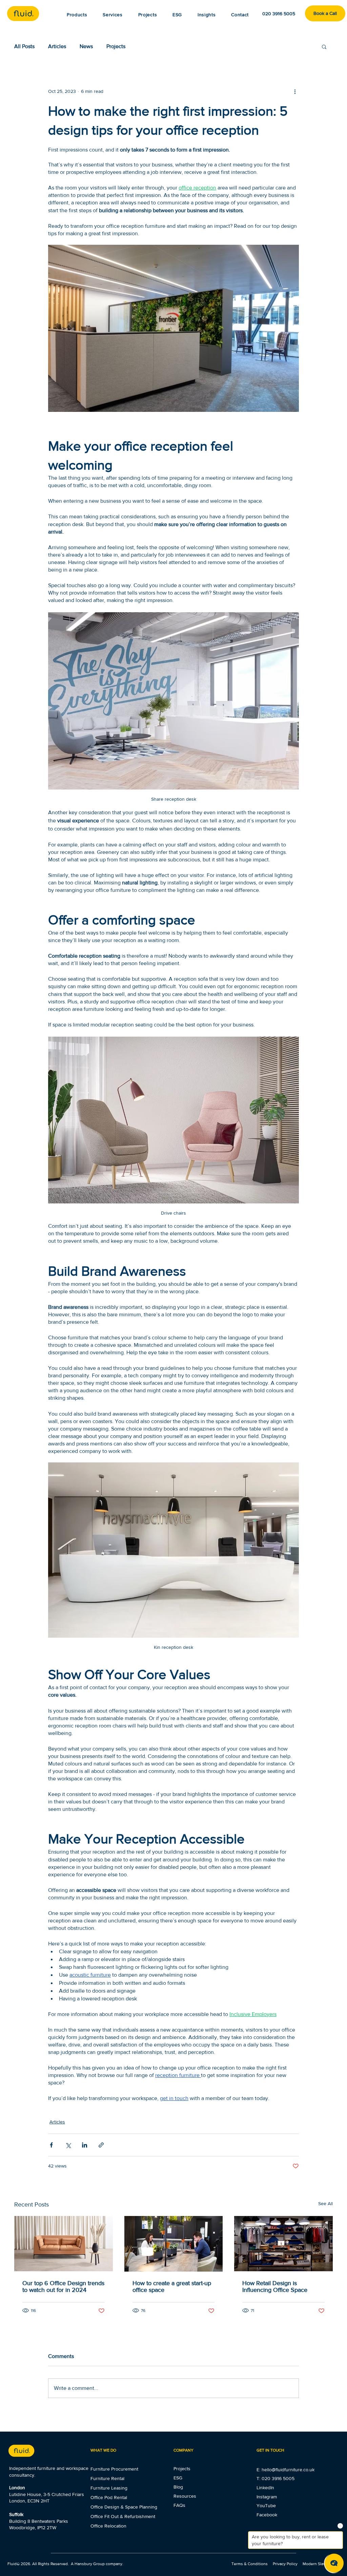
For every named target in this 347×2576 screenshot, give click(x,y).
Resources (185, 2496)
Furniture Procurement (114, 2469)
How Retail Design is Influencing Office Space (275, 2287)
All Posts (24, 46)
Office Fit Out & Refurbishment (123, 2516)
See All (325, 2203)
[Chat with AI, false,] (334, 2563)
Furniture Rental (107, 2478)
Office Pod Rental (109, 2497)
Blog (178, 2487)
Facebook (267, 2515)
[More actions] (295, 91)
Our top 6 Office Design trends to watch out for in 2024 (63, 2287)
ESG (178, 2478)
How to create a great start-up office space (172, 2287)
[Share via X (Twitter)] (68, 2145)
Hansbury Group (90, 2564)
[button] (207, 15)
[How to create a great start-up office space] (174, 2244)
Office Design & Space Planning (124, 2507)
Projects (116, 46)
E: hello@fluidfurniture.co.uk (285, 2470)
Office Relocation (108, 2526)
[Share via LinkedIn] (85, 2145)
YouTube (266, 2505)
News (86, 46)
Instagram (267, 2497)
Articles (57, 46)
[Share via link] (101, 2145)
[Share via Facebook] (51, 2145)
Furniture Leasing (109, 2488)
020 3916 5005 (278, 2478)
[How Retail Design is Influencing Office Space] (283, 2244)
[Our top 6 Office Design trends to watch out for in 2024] (64, 2244)
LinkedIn (265, 2488)
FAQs (179, 2505)
